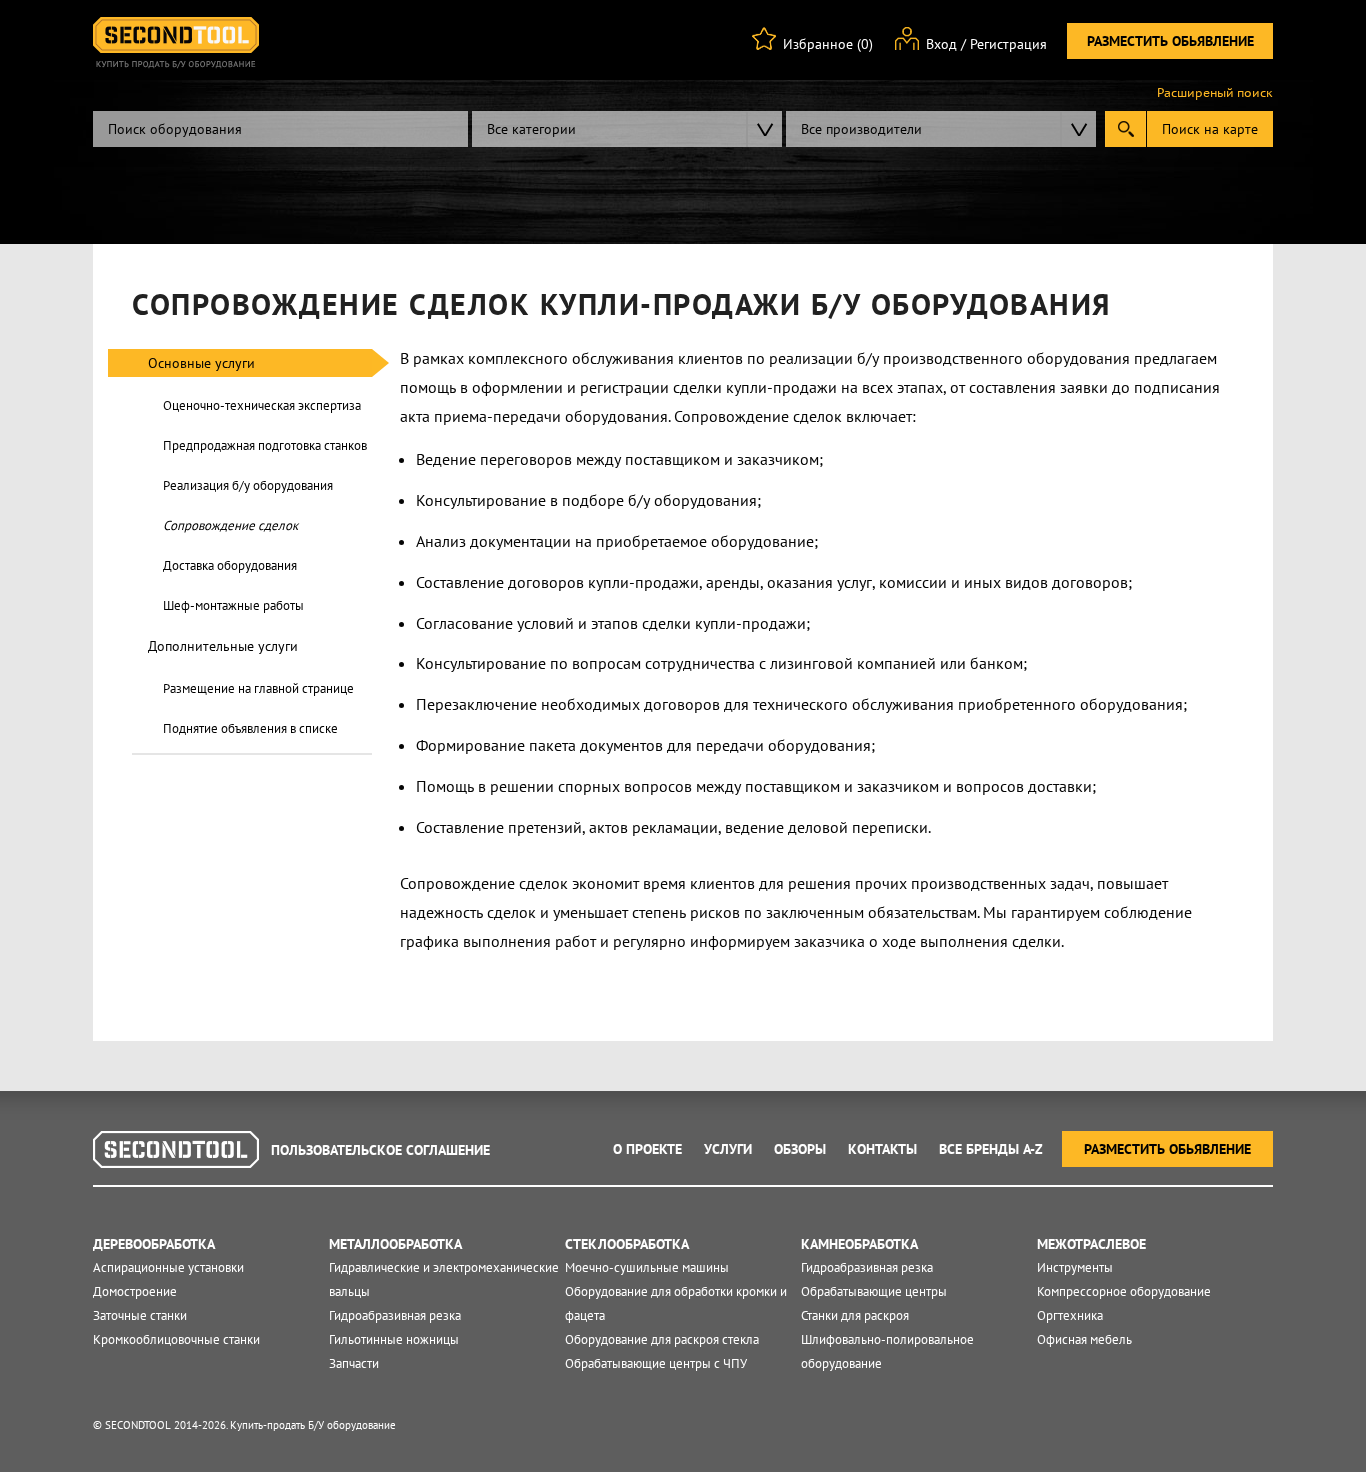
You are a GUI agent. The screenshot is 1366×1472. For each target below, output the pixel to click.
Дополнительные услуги (223, 646)
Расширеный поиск (1215, 93)
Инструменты (1075, 1267)
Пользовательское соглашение (380, 1150)
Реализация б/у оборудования (248, 485)
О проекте (647, 1149)
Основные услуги (201, 363)
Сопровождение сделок (230, 525)
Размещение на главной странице (258, 688)
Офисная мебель (1084, 1339)
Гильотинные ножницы (394, 1339)
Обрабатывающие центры (874, 1291)
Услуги (728, 1149)
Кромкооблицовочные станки (176, 1339)
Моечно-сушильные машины (647, 1267)
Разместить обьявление (1170, 41)
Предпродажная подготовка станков (265, 445)
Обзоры (800, 1149)
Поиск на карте (1210, 129)
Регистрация (1008, 44)
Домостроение (135, 1291)
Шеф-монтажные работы (233, 605)
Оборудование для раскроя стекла (662, 1339)
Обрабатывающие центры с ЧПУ (656, 1363)
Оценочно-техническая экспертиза (262, 405)
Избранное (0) (828, 44)
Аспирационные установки (168, 1267)
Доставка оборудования (230, 565)
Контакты (882, 1149)
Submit (1125, 129)
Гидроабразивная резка (395, 1315)
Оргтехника (1070, 1315)
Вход (941, 44)
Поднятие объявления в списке (250, 728)
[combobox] (627, 129)
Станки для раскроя (855, 1315)
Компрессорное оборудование (1124, 1291)
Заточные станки (140, 1315)
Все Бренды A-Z (991, 1149)
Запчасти (354, 1363)
